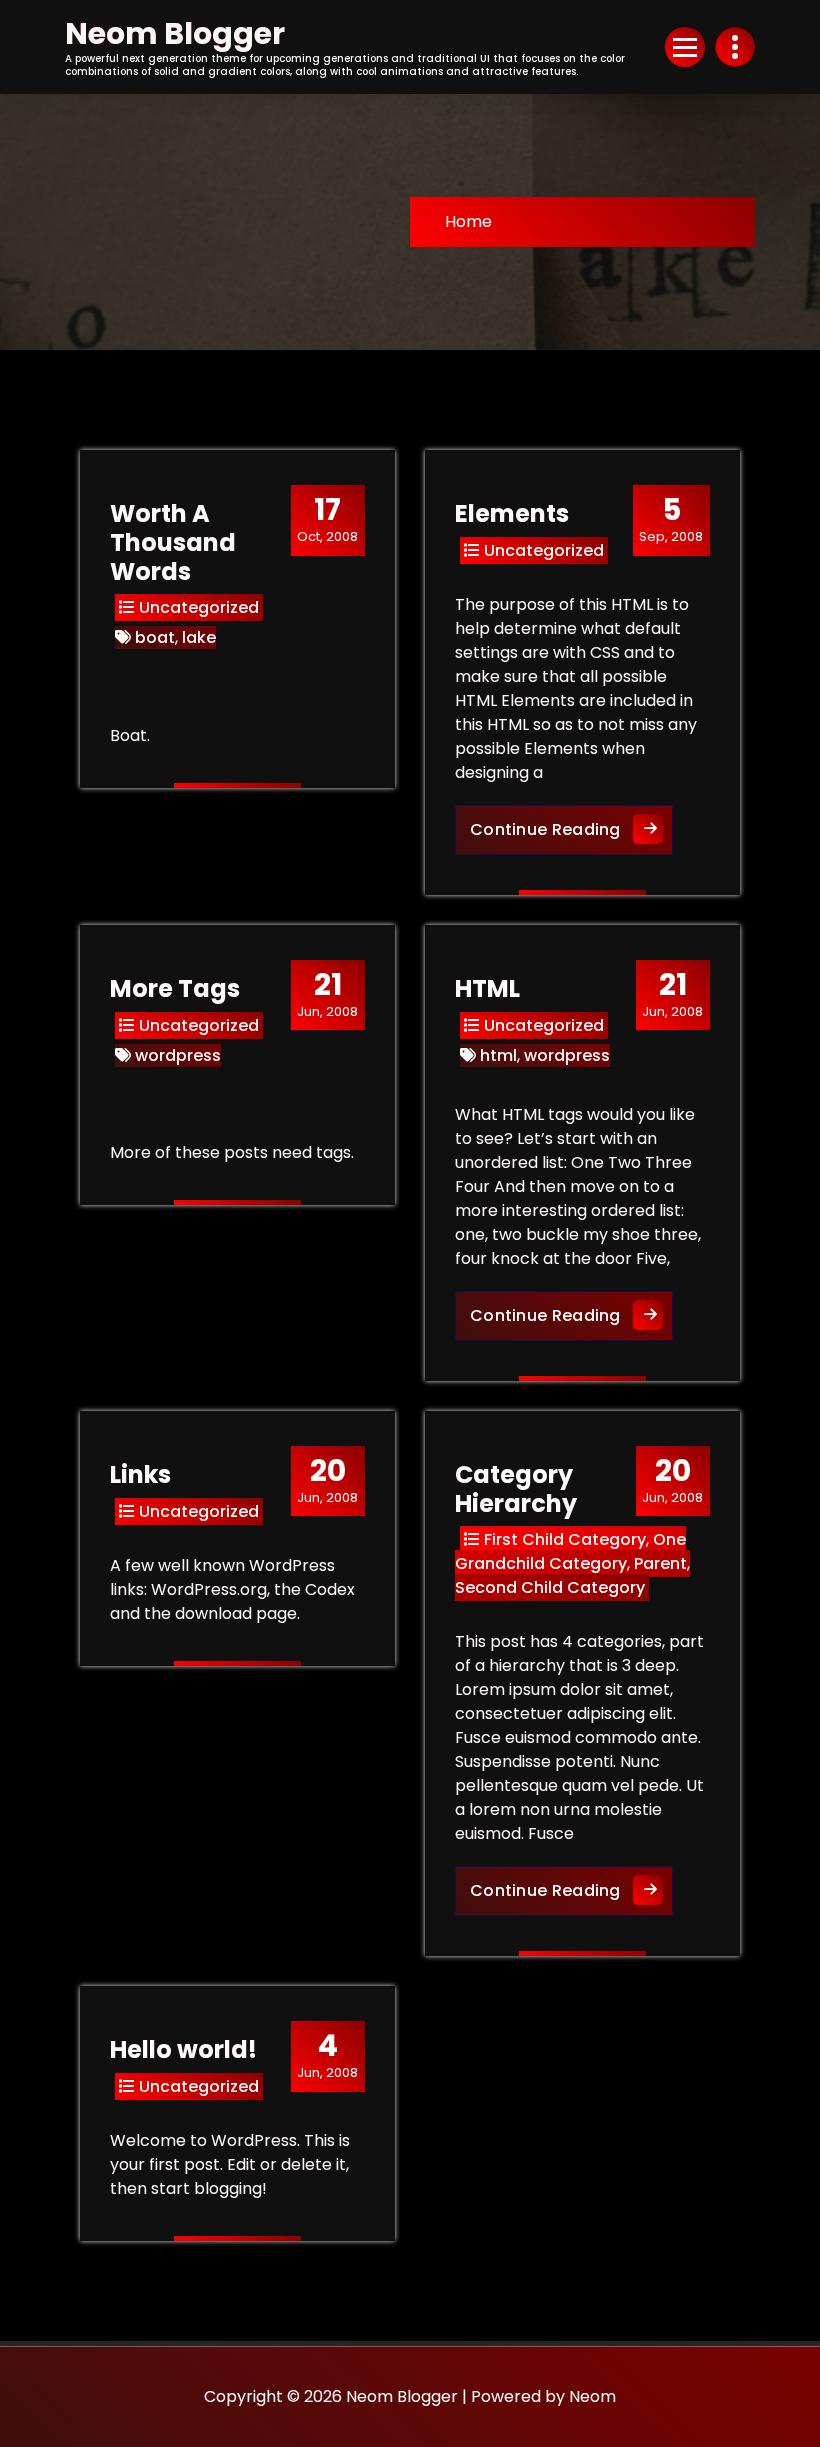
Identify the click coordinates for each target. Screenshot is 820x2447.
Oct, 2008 (327, 519)
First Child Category (565, 1539)
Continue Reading (571, 829)
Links (140, 1474)
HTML (487, 988)
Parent (660, 1563)
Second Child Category (550, 1587)
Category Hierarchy (516, 1489)
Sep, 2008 (671, 519)
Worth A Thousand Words (173, 542)
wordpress (178, 1055)
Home (468, 221)
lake (199, 637)
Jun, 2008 (327, 994)
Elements (512, 513)
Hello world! (183, 2049)
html (498, 1055)
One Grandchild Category (570, 1551)
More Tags (175, 988)
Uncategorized (199, 607)
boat (155, 637)
